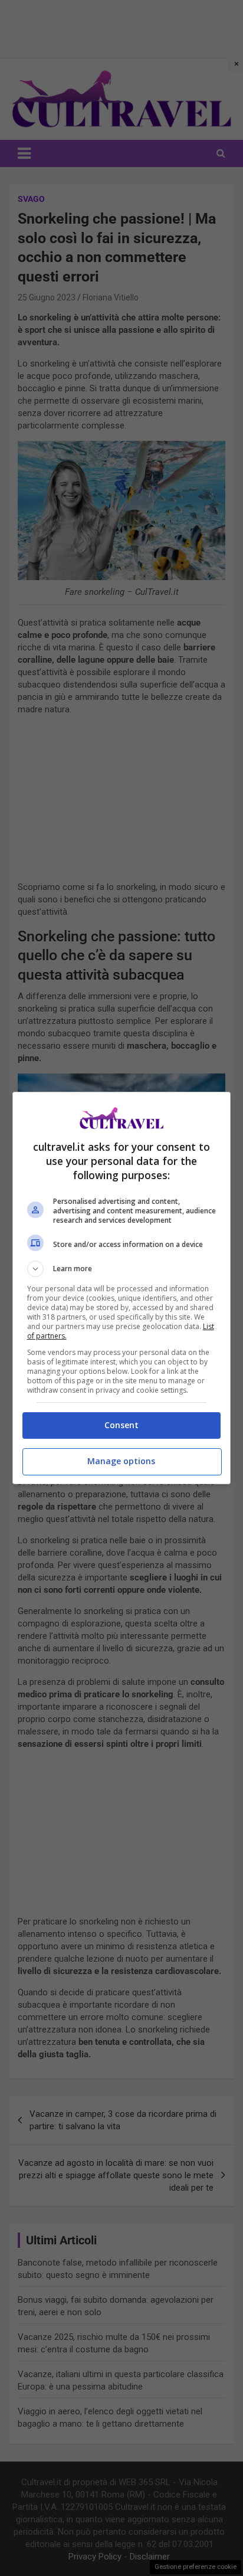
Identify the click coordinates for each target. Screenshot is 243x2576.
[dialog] (122, 1288)
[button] (122, 1269)
